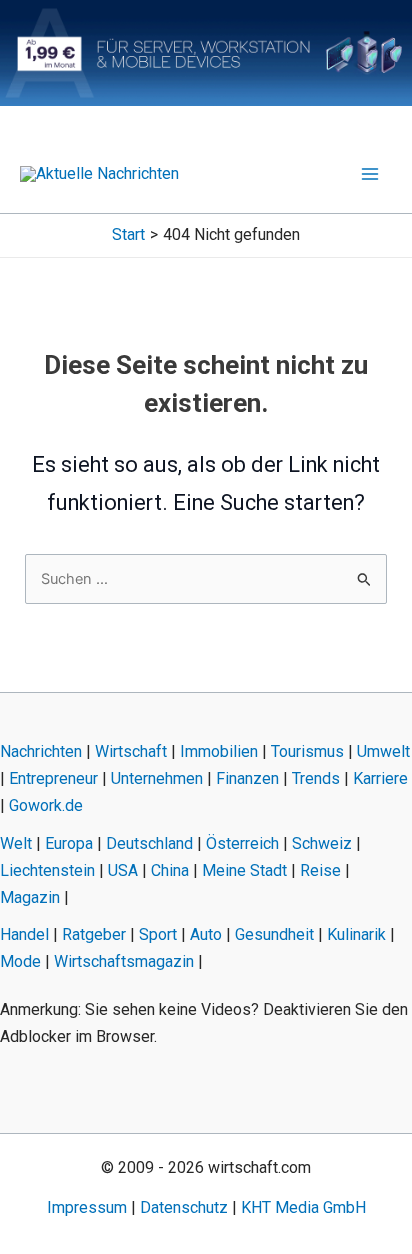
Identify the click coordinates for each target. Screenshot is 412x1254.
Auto (206, 934)
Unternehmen (157, 778)
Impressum (87, 1207)
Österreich (242, 843)
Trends (316, 778)
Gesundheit (274, 934)
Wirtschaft (131, 751)
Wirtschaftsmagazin (124, 961)
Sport (158, 934)
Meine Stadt (244, 870)
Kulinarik (356, 934)
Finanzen (247, 778)
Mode (20, 961)
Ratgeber (94, 934)
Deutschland (149, 843)
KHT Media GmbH (303, 1207)
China (170, 870)
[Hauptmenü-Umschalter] (370, 174)
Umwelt (383, 751)
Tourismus (307, 751)
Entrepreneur (53, 778)
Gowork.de (46, 805)
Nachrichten (41, 751)
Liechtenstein (47, 870)
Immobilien (219, 751)
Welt (16, 843)
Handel (24, 934)
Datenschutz (184, 1207)
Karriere (380, 778)
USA (123, 870)
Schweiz (322, 843)
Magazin (30, 897)
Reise (320, 870)
